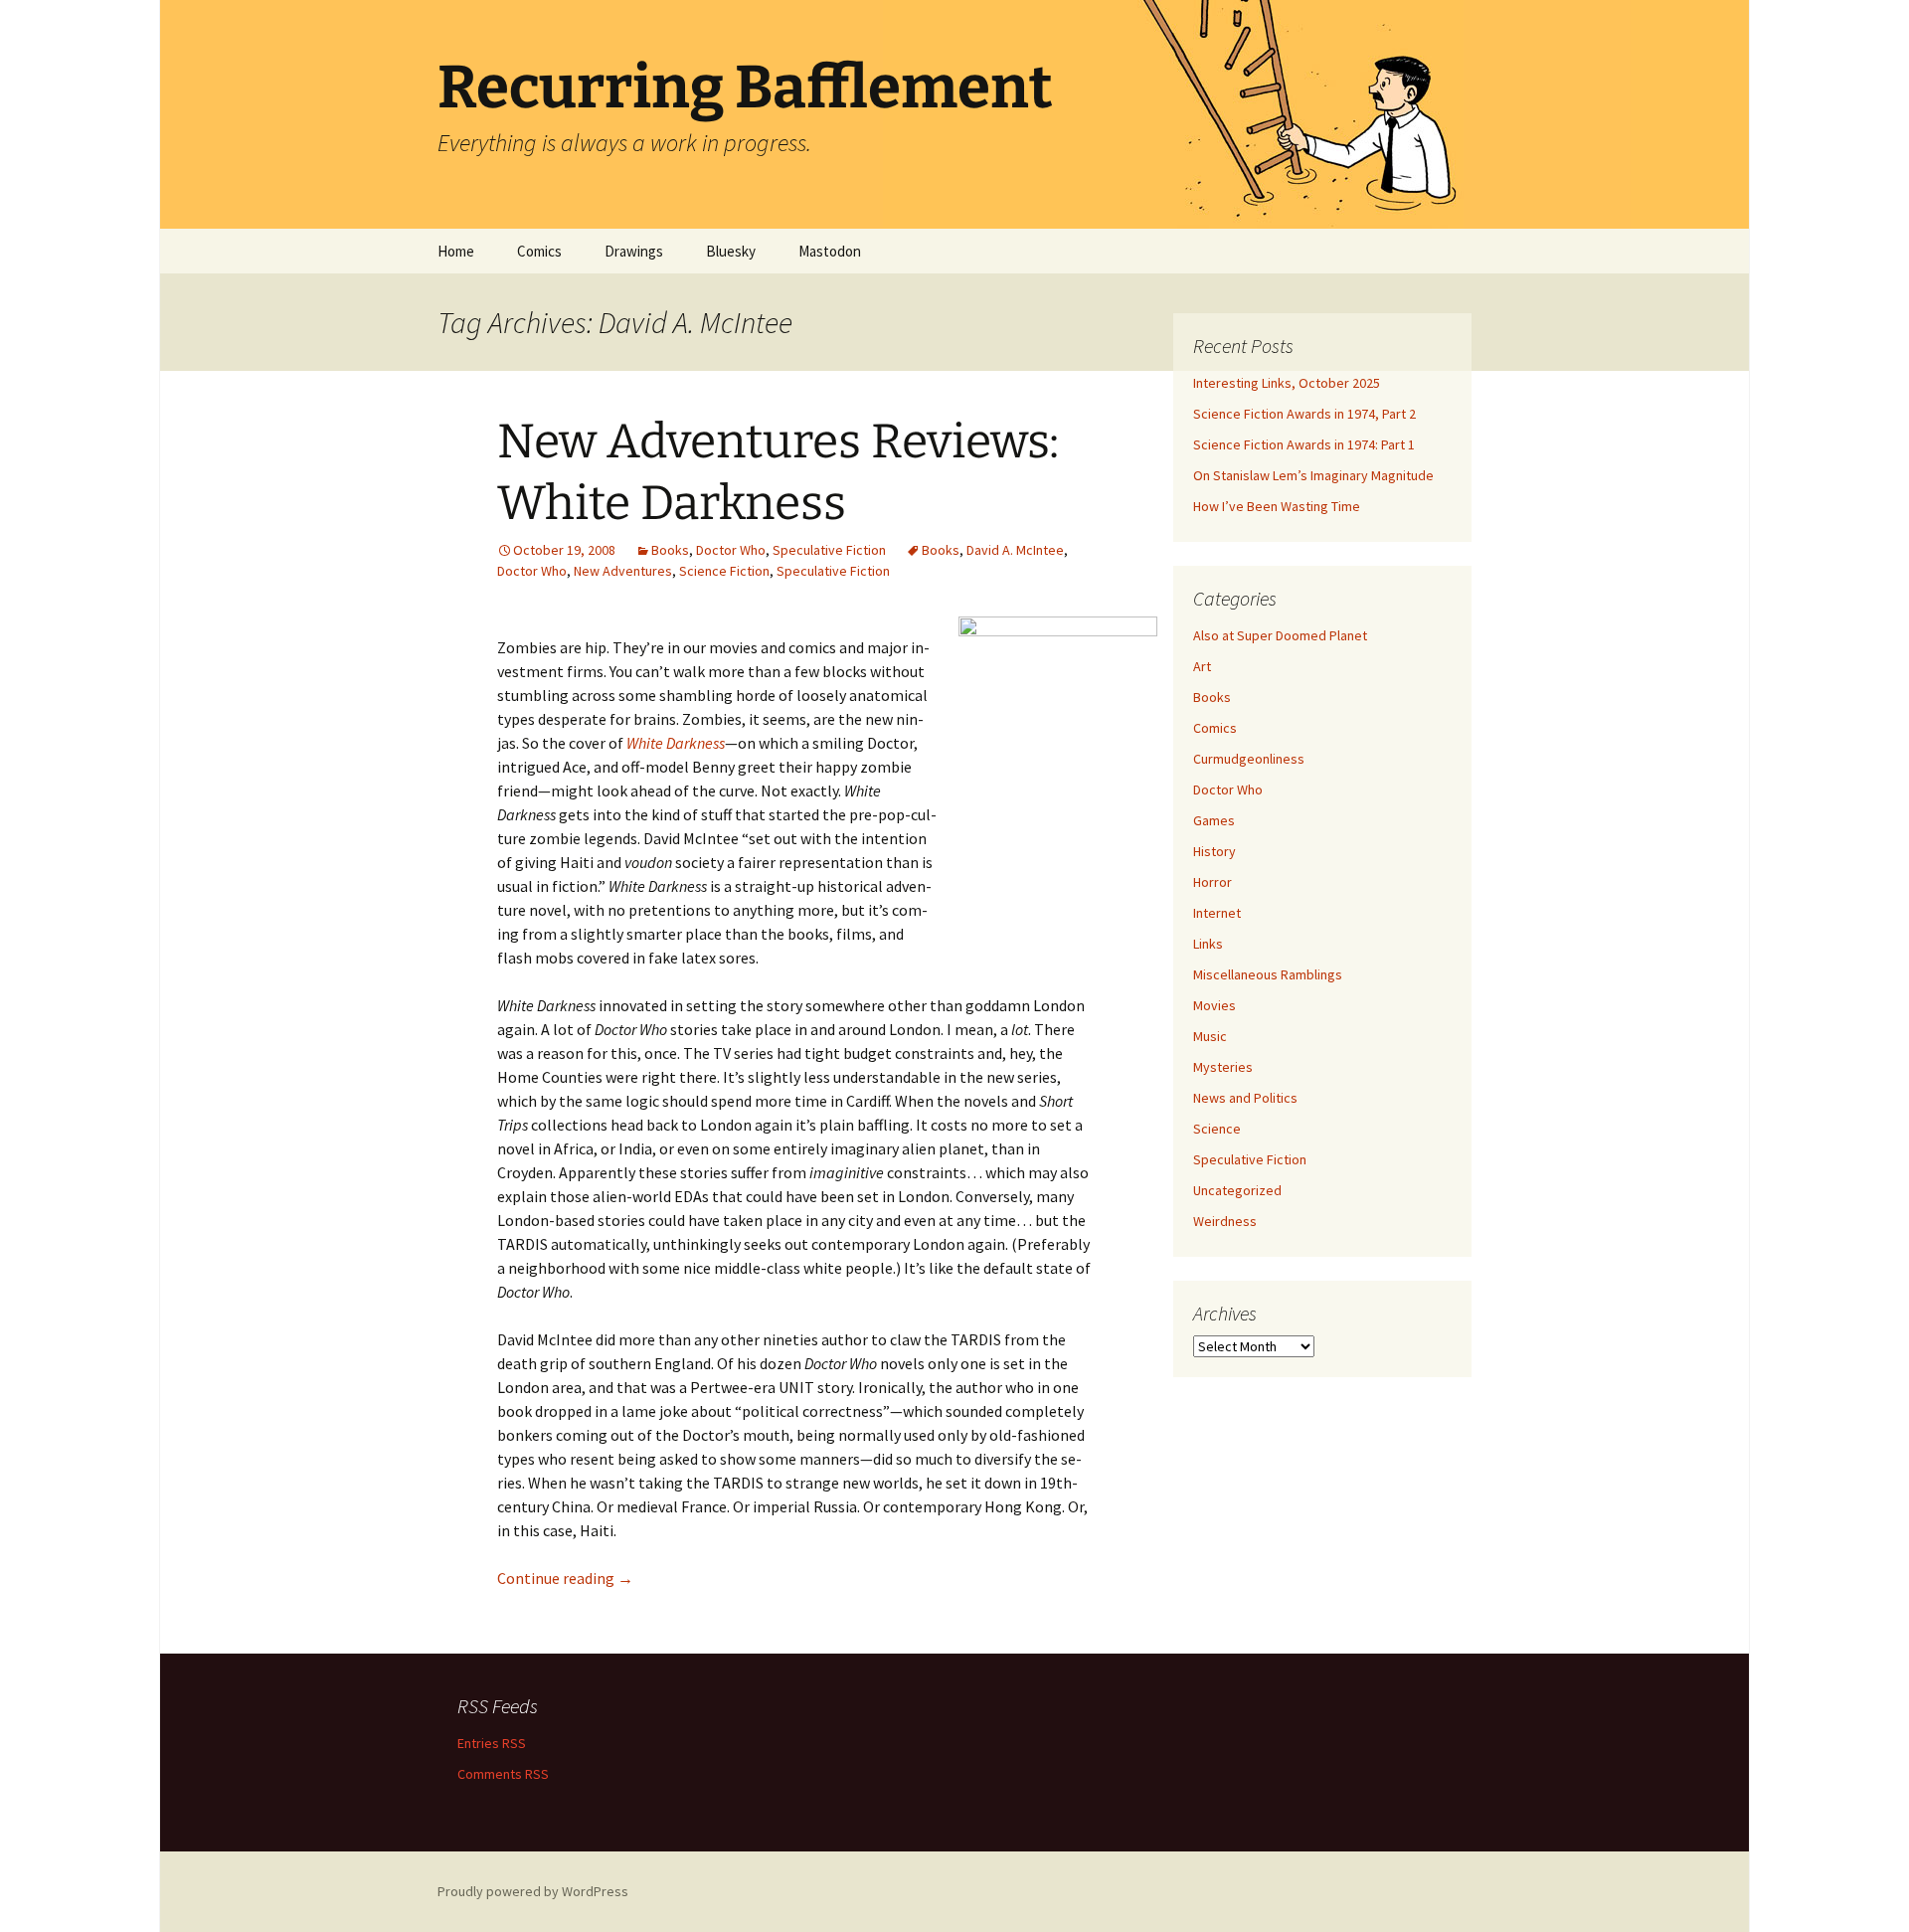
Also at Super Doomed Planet (1280, 635)
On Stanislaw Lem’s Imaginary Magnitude (1313, 475)
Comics (539, 251)
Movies (1215, 1005)
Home (456, 251)
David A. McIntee (1015, 550)
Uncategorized (1237, 1190)
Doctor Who (731, 550)
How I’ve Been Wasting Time (1277, 506)
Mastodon (830, 251)
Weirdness (1225, 1221)
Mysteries (1223, 1067)
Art (1202, 666)
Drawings (634, 251)
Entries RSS (492, 1743)
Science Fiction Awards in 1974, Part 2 (1304, 414)
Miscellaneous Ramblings (1268, 974)
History (1215, 851)
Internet (1217, 913)
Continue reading (565, 1578)
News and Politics (1245, 1098)
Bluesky (731, 251)
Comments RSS (503, 1774)
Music (1210, 1036)
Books (670, 550)
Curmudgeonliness (1249, 759)
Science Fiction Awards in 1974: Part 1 (1304, 444)
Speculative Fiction (829, 550)
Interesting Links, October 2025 (1287, 383)
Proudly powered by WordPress (533, 1891)
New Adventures (623, 571)
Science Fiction (724, 571)
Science (1217, 1129)
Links (1208, 944)
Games (1214, 820)
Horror (1213, 882)
